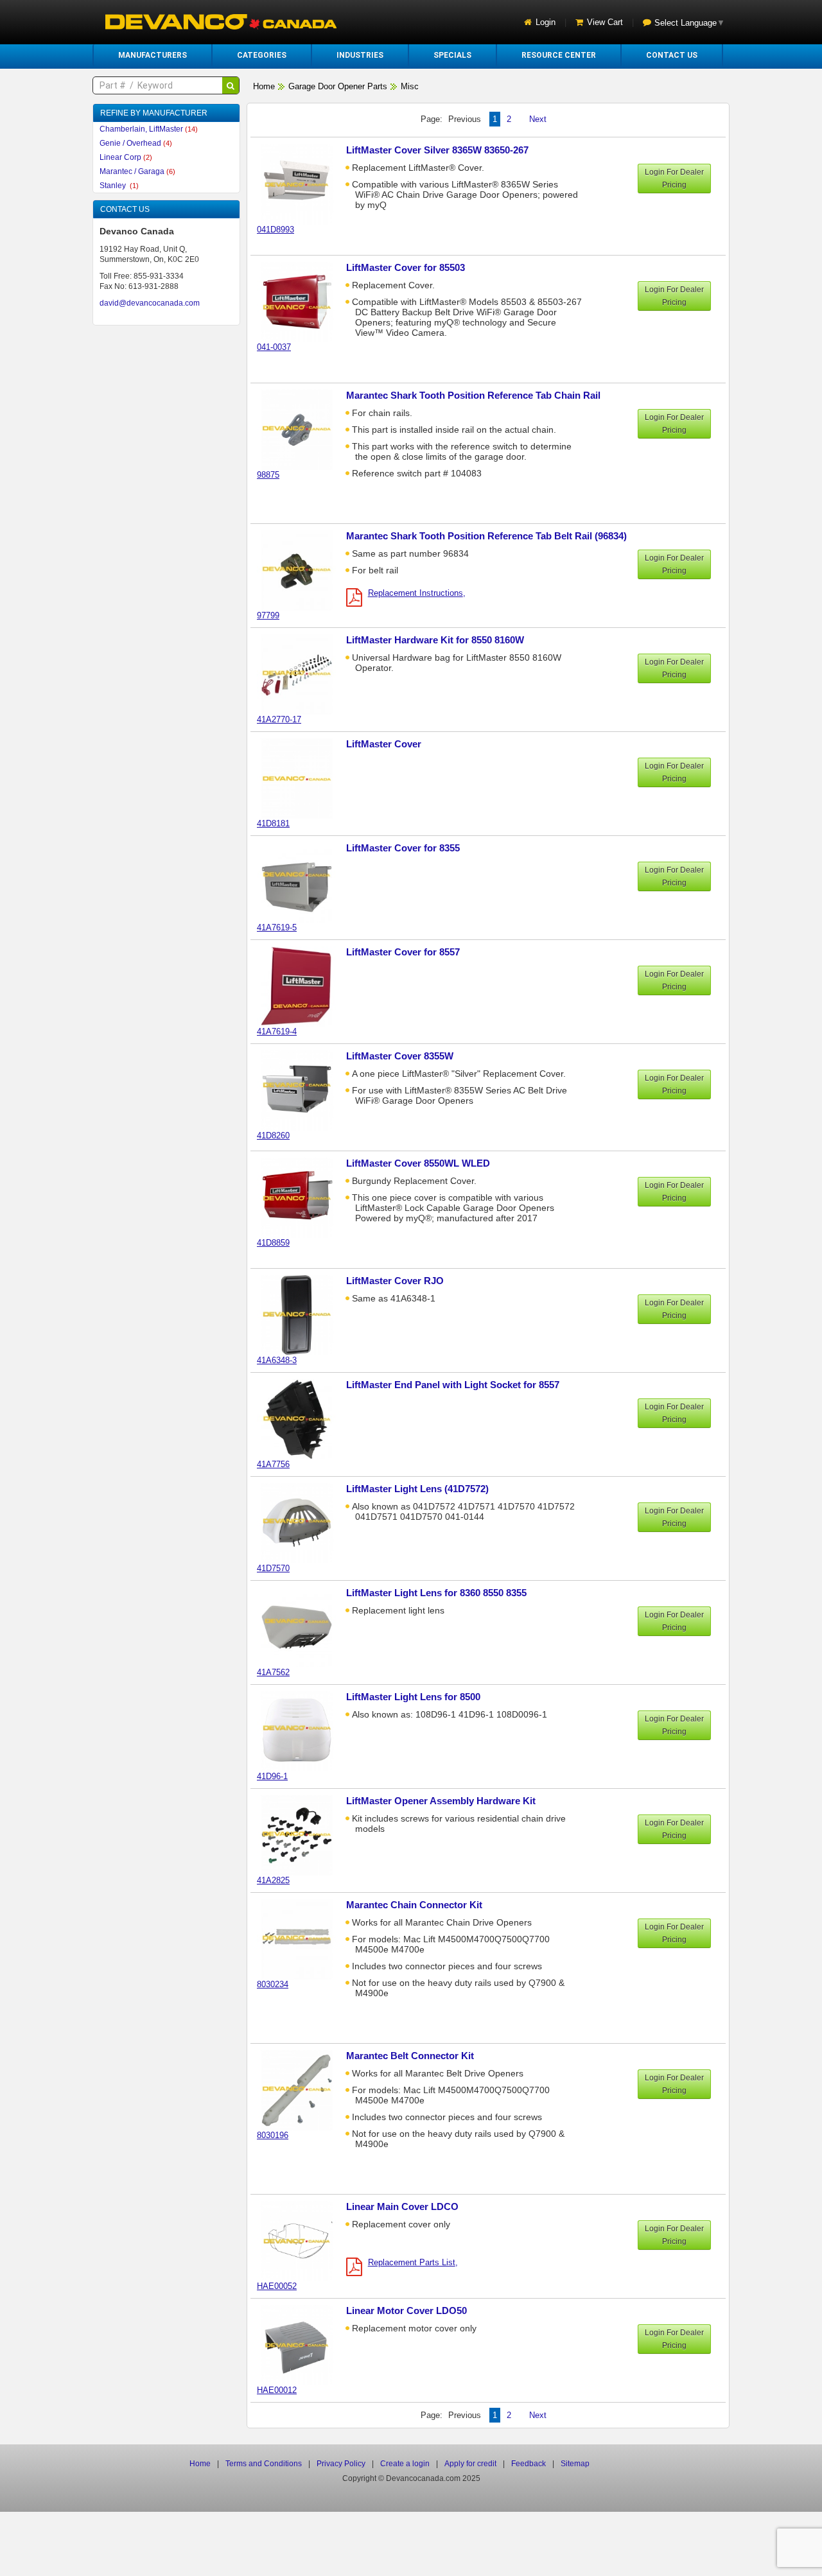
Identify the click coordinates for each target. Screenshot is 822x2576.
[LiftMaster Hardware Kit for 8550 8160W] (303, 674)
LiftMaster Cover (384, 744)
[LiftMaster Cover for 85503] (303, 301)
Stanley (119, 186)
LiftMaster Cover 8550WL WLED (418, 1163)
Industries (360, 55)
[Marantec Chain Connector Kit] (303, 1939)
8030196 (273, 2135)
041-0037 (274, 347)
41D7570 (273, 1568)
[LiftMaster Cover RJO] (303, 1315)
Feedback (529, 2464)
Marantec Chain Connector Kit (414, 1905)
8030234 (273, 1984)
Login (546, 22)
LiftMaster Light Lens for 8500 (413, 1697)
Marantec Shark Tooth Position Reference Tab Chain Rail (473, 395)
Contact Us (672, 55)
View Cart (605, 22)
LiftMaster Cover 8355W (400, 1056)
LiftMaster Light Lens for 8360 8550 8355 (436, 1593)
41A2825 (273, 1880)
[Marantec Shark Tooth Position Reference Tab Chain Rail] (303, 429)
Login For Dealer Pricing (674, 178)
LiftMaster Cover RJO (395, 1281)
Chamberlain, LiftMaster (149, 129)
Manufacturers (153, 55)
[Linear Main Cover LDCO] (303, 2241)
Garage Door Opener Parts (338, 86)
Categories (262, 55)
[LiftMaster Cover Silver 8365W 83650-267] (303, 184)
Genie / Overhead (136, 143)
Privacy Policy (341, 2464)
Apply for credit (470, 2464)
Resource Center (559, 55)
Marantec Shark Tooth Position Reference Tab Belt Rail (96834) (486, 536)
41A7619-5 (277, 927)
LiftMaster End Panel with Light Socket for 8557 (453, 1385)
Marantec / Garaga (137, 171)
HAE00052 (277, 2286)
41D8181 (273, 823)
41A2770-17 (279, 719)
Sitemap (575, 2464)
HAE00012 (277, 2390)
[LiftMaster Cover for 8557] (303, 986)
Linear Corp (126, 157)
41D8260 (273, 1136)
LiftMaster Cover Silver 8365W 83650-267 (437, 150)
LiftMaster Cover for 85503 (406, 267)
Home (264, 86)
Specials (452, 55)
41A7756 (273, 1464)
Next (538, 119)
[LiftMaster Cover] (303, 778)
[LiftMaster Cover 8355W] (303, 1090)
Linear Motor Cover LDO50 (407, 2311)
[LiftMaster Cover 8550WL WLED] (303, 1197)
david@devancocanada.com (150, 303)
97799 (268, 615)
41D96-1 (272, 1776)
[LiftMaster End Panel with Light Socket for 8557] (303, 1419)
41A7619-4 (277, 1031)
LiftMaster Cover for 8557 (403, 952)
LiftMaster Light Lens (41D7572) (417, 1489)
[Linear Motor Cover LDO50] (303, 2345)
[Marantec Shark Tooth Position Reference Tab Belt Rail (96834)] (303, 570)
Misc (410, 86)
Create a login (405, 2464)
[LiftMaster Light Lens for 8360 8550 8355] (303, 1627)
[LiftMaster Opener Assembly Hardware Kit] (303, 1835)
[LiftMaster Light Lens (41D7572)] (303, 1523)
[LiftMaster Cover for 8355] (303, 882)
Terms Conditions (264, 2464)
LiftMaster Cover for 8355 (403, 848)
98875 (268, 475)
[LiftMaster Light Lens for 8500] (303, 1731)
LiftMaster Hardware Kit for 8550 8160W (435, 640)
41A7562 (273, 1672)
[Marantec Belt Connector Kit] (303, 2090)
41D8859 (273, 1243)
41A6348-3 (277, 1360)
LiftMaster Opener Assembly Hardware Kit (441, 1801)
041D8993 (275, 230)
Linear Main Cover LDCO (402, 2206)
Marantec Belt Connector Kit (410, 2056)
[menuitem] (152, 55)
